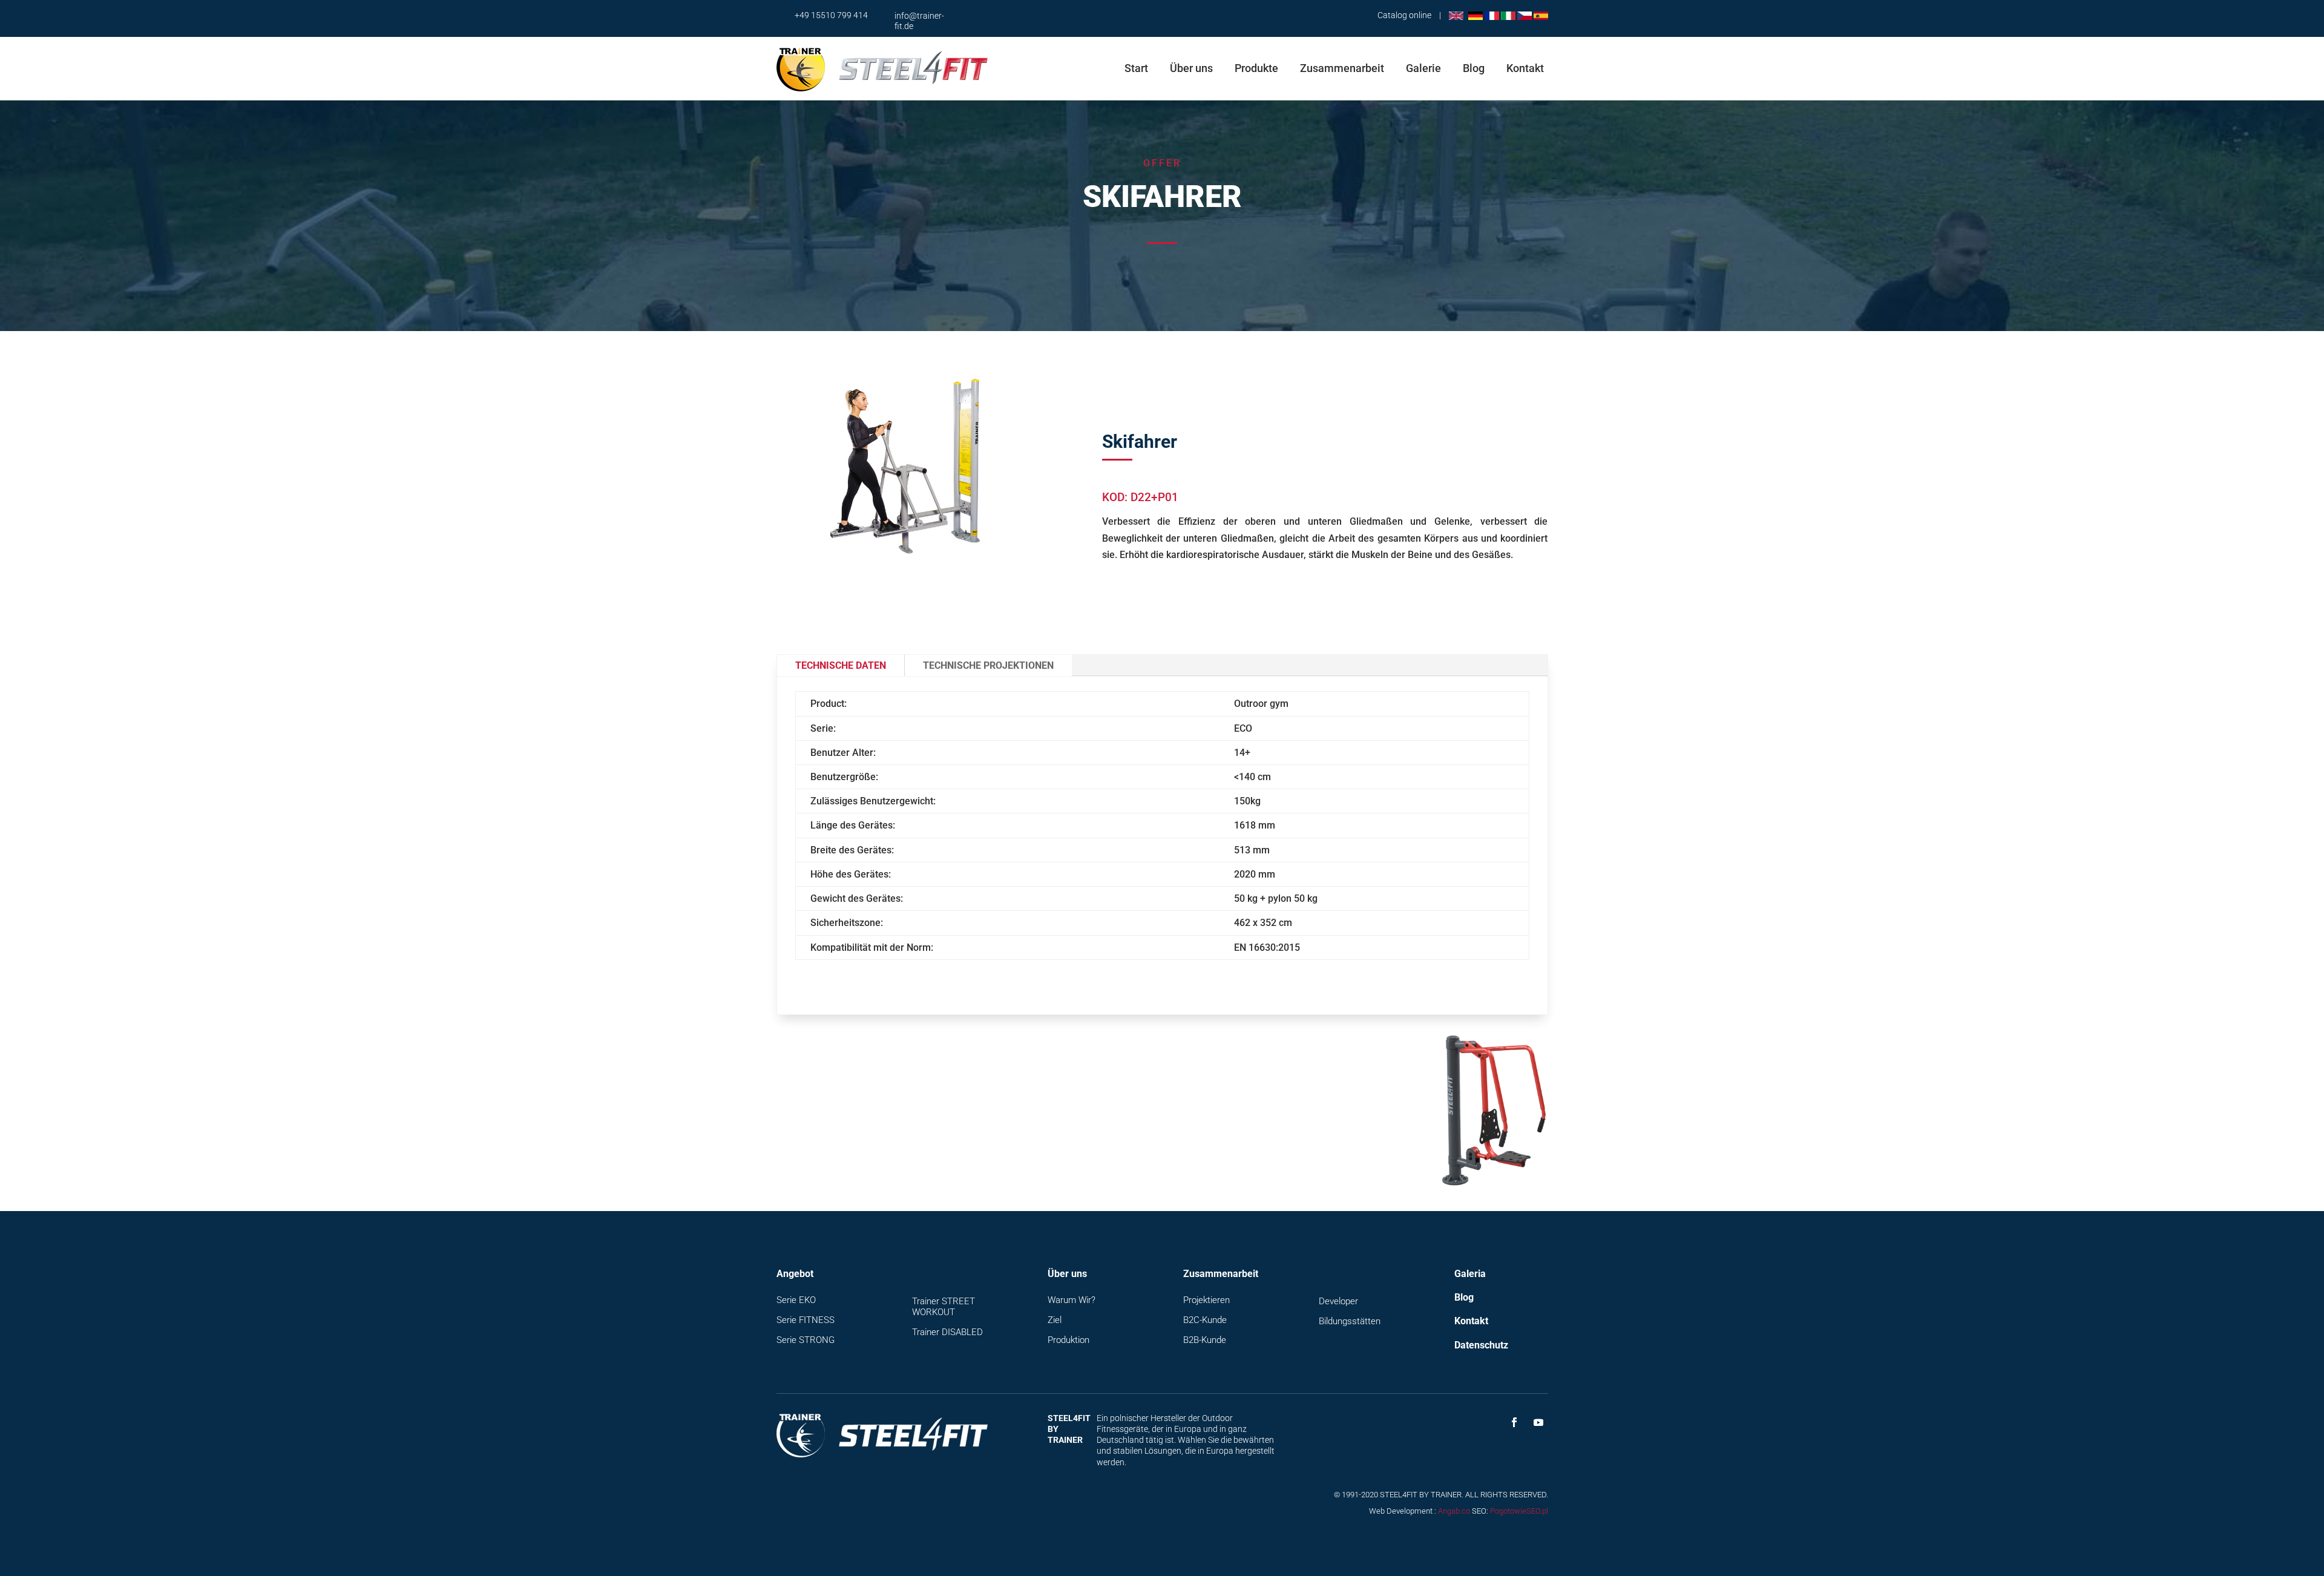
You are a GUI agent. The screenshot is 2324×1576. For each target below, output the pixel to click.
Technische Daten (841, 665)
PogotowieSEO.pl (1519, 1511)
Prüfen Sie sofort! (1269, 1145)
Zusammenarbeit (1342, 68)
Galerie (1423, 68)
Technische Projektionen (988, 665)
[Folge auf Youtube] (1538, 1422)
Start (1136, 68)
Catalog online (1404, 15)
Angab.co (1454, 1511)
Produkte (1256, 68)
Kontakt (1525, 68)
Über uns (1191, 68)
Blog (1474, 68)
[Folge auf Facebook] (1514, 1422)
